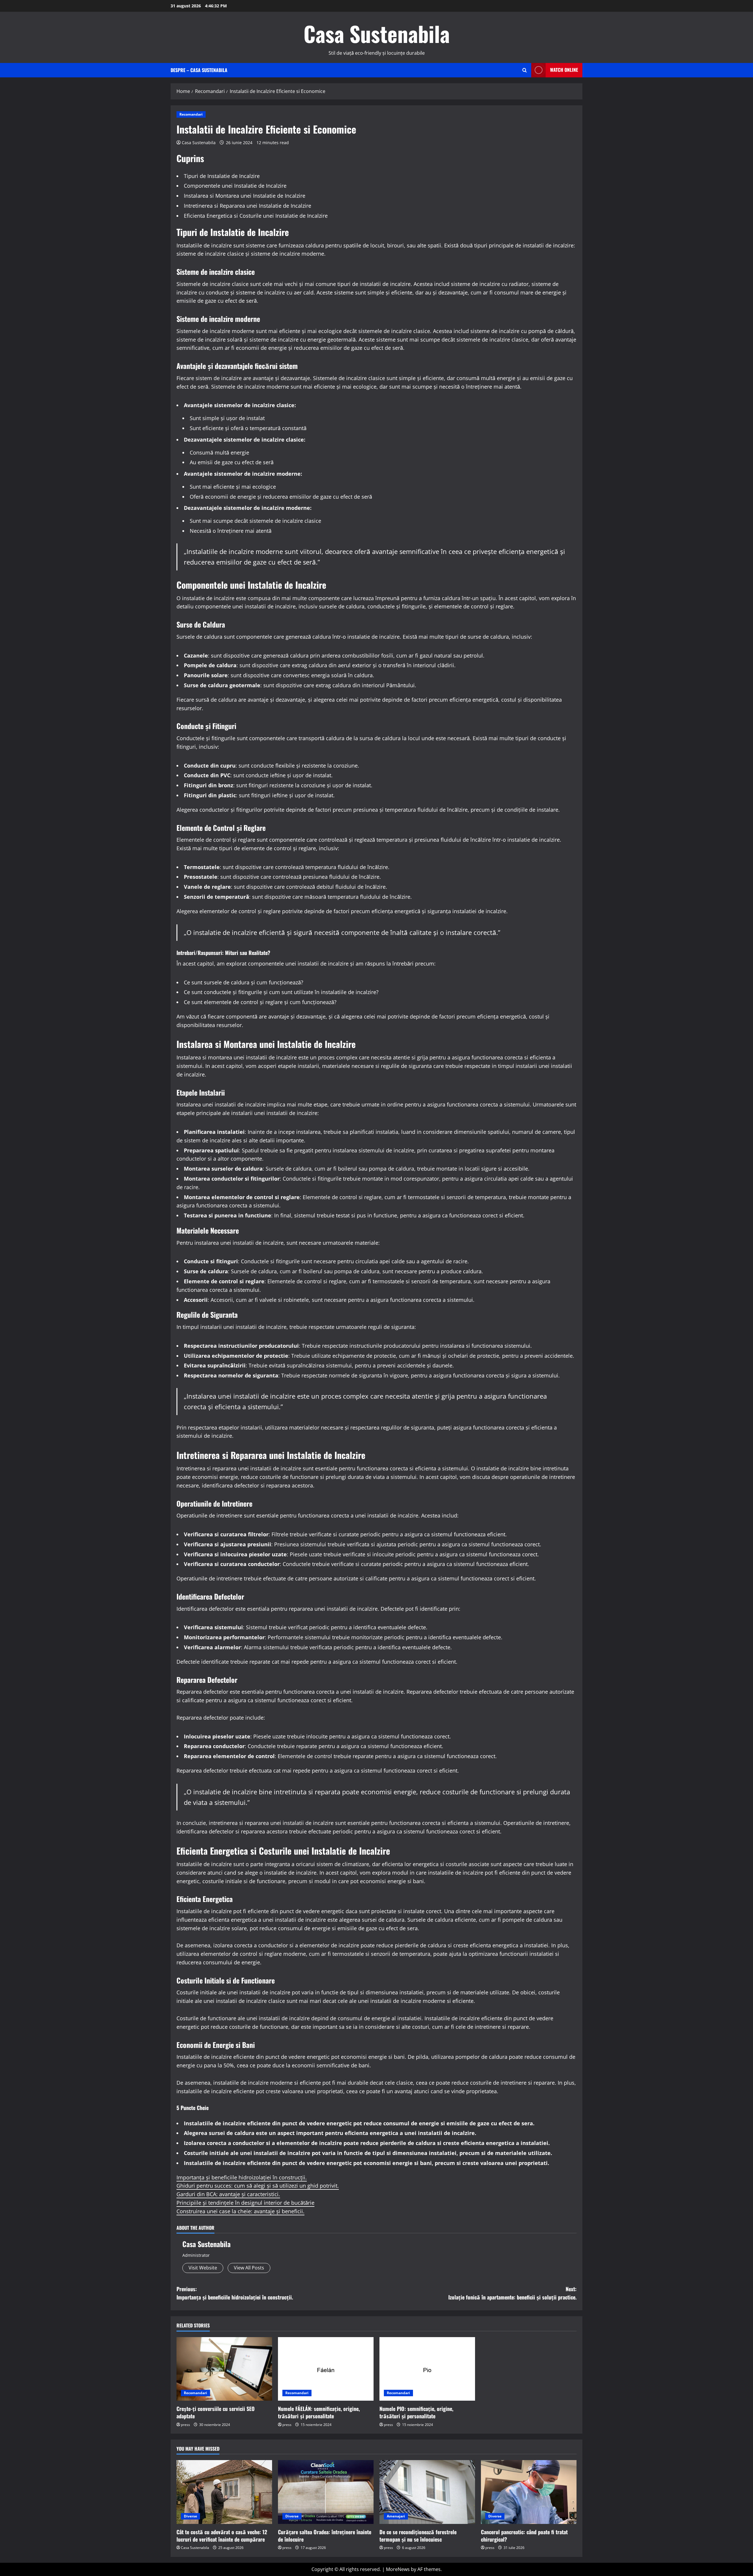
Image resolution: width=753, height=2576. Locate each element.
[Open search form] (525, 70)
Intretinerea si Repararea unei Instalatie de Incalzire (248, 206)
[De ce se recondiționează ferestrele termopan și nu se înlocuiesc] (427, 2492)
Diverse (190, 2516)
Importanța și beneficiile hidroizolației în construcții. (242, 2177)
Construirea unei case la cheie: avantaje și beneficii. (240, 2211)
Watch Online (564, 70)
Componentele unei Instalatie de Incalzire (235, 186)
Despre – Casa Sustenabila (199, 70)
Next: (512, 2293)
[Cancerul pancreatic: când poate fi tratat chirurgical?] (529, 2492)
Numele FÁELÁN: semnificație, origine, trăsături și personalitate (319, 2412)
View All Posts (249, 2268)
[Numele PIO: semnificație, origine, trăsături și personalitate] (427, 2369)
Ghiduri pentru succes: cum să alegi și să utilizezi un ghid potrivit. (258, 2186)
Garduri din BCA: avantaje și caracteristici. (228, 2194)
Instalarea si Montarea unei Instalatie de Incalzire (245, 196)
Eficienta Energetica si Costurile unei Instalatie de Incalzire (256, 216)
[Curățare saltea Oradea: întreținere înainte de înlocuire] (326, 2492)
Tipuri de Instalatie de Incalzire (222, 176)
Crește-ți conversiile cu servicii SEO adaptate (216, 2412)
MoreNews (398, 2569)
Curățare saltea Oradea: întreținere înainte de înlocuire (325, 2536)
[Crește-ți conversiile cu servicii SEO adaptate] (224, 2369)
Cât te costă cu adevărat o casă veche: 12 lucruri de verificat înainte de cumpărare (222, 2536)
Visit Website (203, 2268)
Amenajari (396, 2516)
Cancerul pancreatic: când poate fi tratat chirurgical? (524, 2536)
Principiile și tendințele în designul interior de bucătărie (245, 2203)
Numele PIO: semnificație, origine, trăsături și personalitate (416, 2412)
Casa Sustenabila (377, 33)
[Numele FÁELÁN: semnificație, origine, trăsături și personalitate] (326, 2369)
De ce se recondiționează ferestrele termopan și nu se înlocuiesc (418, 2536)
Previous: (235, 2293)
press (185, 2425)
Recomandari (191, 114)
